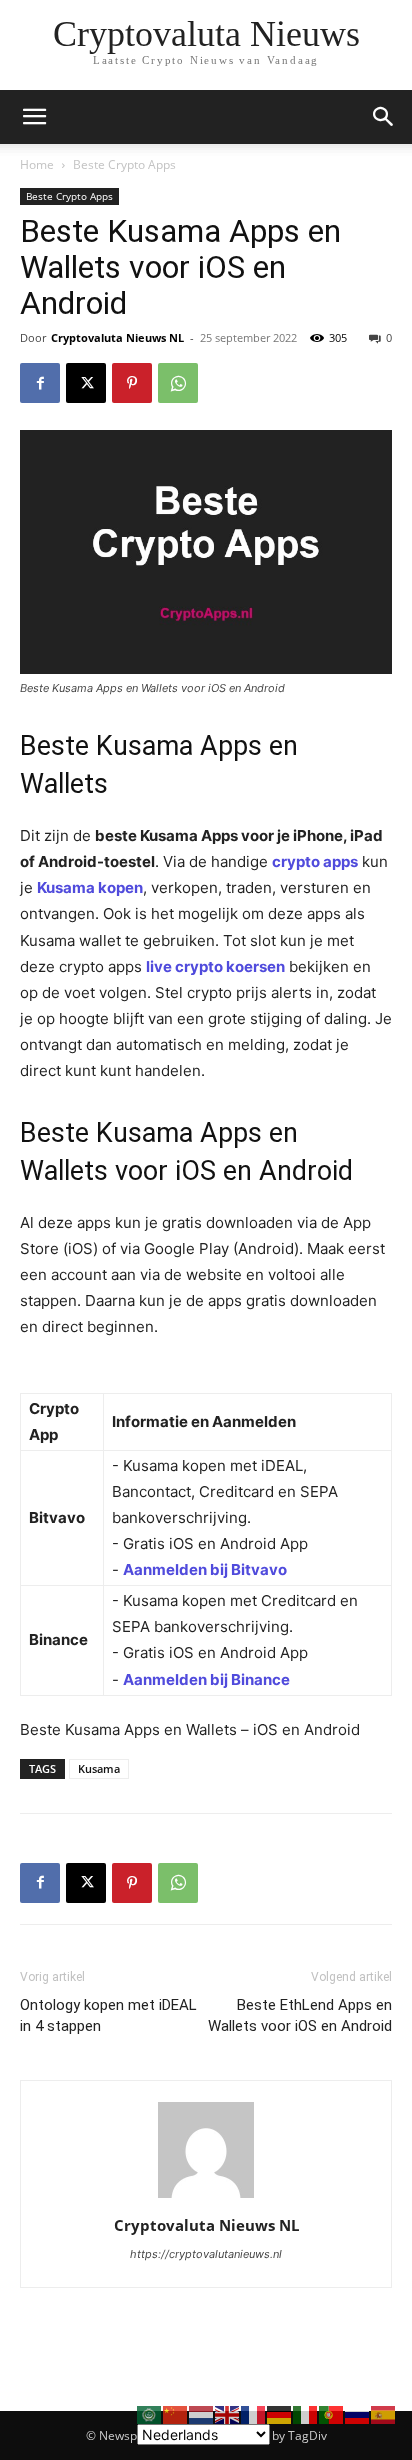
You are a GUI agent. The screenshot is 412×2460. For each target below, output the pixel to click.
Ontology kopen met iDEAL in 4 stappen (108, 2015)
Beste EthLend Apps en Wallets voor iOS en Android (300, 2015)
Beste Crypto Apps (124, 164)
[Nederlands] (202, 2413)
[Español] (384, 2413)
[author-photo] (206, 2197)
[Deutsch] (280, 2413)
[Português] (332, 2413)
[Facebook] (40, 383)
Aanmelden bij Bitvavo (205, 1569)
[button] (384, 117)
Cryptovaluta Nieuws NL (117, 337)
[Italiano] (306, 2413)
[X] (86, 383)
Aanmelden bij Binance (206, 1679)
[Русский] (358, 2413)
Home (37, 164)
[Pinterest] (132, 383)
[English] (228, 2413)
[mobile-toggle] (34, 117)
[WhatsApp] (178, 383)
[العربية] (150, 2413)
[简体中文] (176, 2413)
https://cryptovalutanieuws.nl (206, 2254)
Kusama (99, 1768)
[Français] (254, 2413)
